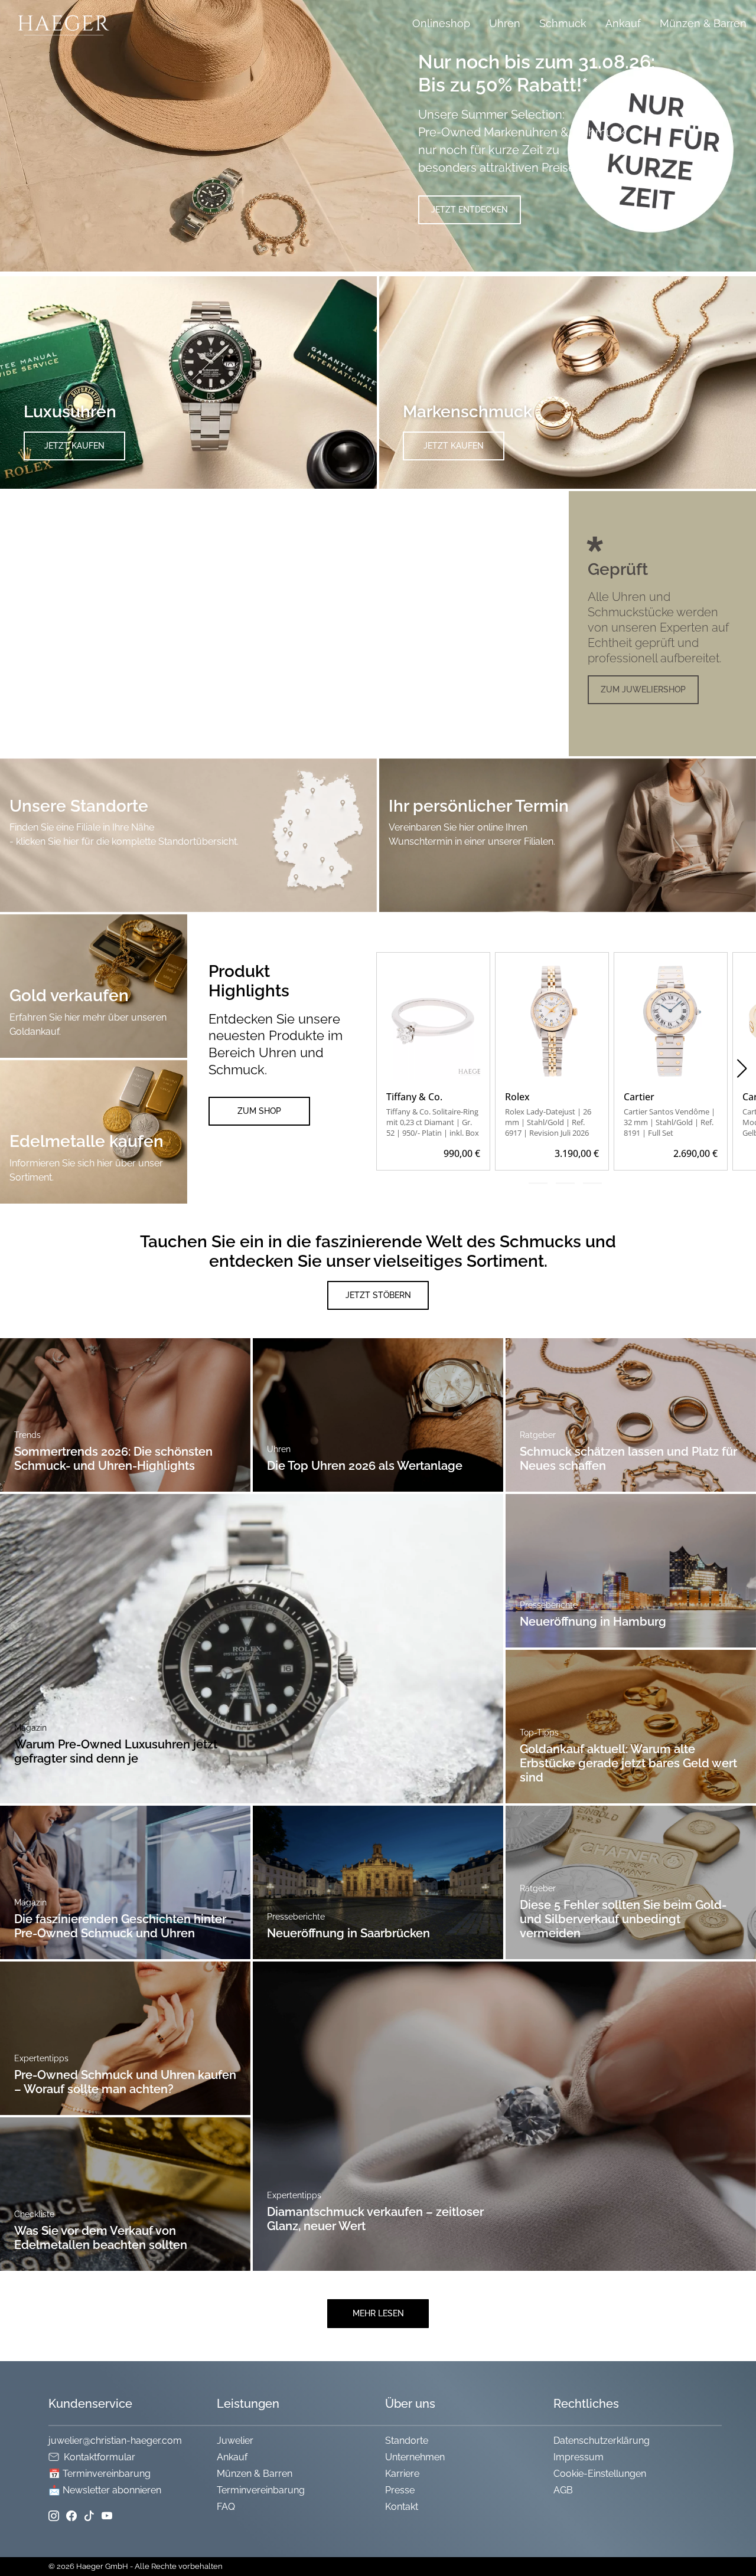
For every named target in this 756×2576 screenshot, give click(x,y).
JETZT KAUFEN (74, 446)
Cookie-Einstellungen (600, 2474)
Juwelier (235, 2441)
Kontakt (402, 2507)
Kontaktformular (100, 2457)
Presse (400, 2490)
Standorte (407, 2441)
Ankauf (623, 23)
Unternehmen (415, 2457)
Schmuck (563, 23)
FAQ (226, 2507)
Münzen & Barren (703, 23)
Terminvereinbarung (261, 2490)
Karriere (402, 2474)
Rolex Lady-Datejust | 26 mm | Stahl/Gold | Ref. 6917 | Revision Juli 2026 (548, 1122)
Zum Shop (259, 1111)
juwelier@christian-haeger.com (115, 2441)
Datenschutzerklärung (602, 2441)
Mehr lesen (378, 2313)
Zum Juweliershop (643, 689)
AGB (563, 2490)
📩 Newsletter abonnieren (105, 2490)
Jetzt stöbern (378, 1295)
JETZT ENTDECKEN (470, 210)
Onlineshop (441, 23)
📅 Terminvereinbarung (100, 2474)
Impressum (579, 2457)
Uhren (505, 23)
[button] (742, 1068)
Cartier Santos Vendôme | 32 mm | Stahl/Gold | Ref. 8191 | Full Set (669, 1122)
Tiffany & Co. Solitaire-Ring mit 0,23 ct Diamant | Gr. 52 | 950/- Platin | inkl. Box (433, 1122)
